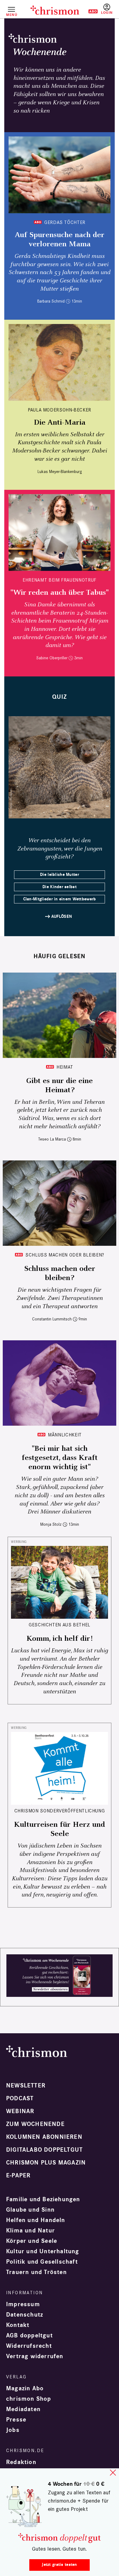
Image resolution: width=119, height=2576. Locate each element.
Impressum (23, 2304)
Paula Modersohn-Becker (60, 410)
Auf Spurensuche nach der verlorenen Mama (60, 240)
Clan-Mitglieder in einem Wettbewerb (60, 899)
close (113, 2473)
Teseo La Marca (52, 1139)
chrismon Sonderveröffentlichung (60, 1811)
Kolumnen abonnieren (44, 2137)
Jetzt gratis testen (59, 2565)
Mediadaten (23, 2409)
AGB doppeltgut (29, 2336)
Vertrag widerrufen (35, 2356)
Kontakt (18, 2325)
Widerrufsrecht (29, 2346)
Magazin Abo (25, 2388)
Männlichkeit (65, 1435)
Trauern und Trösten (36, 2272)
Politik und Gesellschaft (42, 2262)
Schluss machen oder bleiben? (65, 1255)
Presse (16, 2420)
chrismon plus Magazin (46, 2163)
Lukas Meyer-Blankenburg (60, 472)
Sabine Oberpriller (52, 658)
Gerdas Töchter (65, 222)
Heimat (65, 1067)
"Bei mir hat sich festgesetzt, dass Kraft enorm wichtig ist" (60, 1458)
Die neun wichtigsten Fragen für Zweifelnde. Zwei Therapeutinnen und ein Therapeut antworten (60, 1298)
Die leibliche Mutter (60, 875)
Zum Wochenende (35, 2124)
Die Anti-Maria (60, 423)
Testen (89, 11)
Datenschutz (25, 2315)
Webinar (20, 2111)
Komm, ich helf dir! (60, 1639)
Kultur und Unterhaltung (43, 2251)
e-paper (18, 2176)
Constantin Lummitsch (52, 1319)
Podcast (20, 2098)
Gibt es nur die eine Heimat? (60, 1085)
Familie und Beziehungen (43, 2199)
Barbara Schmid (51, 301)
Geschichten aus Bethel (60, 1625)
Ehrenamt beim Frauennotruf (60, 580)
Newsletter (26, 2086)
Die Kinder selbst (60, 887)
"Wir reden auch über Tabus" (60, 593)
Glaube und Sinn (30, 2210)
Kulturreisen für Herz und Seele (60, 1829)
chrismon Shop (29, 2399)
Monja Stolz (51, 1524)
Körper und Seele (32, 2241)
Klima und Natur (31, 2231)
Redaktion (21, 2462)
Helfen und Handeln (36, 2220)
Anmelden (107, 9)
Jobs (13, 2430)
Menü (11, 15)
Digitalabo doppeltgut (44, 2150)
